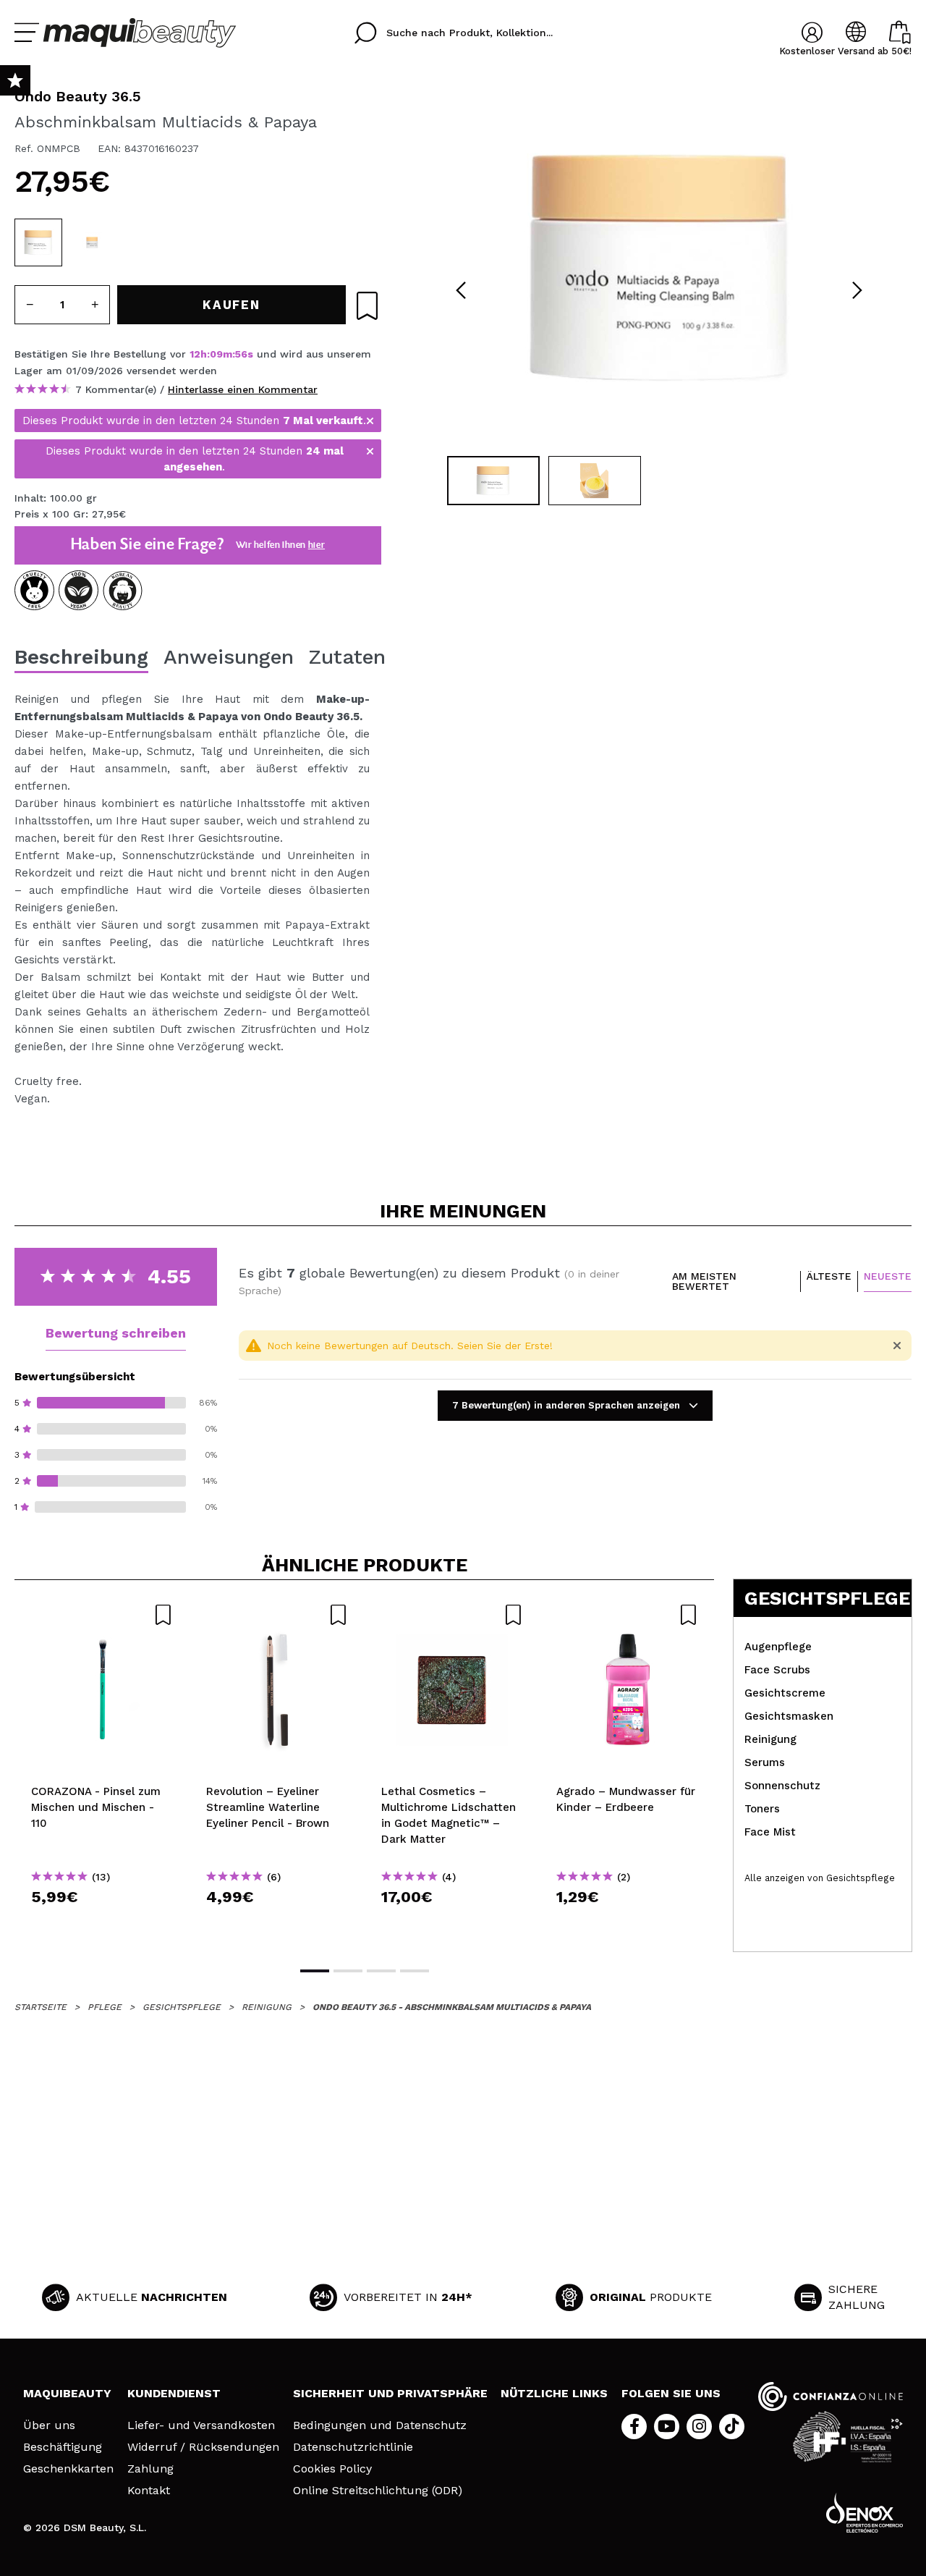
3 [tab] (381, 1971)
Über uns (49, 2425)
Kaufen (102, 1923)
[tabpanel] (659, 268)
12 (195, 354)
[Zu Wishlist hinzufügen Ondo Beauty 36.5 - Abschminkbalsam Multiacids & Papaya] (367, 306)
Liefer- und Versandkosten (201, 2425)
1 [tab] (315, 1971)
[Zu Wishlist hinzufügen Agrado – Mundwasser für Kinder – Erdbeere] (627, 1615)
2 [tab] (348, 1971)
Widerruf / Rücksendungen (203, 2447)
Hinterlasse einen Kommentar (243, 389)
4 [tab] (415, 1971)
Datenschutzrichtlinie (353, 2447)
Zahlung (150, 2469)
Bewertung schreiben (116, 1333)
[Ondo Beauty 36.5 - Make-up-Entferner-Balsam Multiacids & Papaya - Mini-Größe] (92, 242)
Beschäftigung (63, 2447)
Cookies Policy (332, 2469)
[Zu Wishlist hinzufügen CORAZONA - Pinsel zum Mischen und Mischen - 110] (102, 1615)
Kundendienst (174, 2393)
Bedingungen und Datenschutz (380, 2425)
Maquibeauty (67, 2393)
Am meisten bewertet (704, 1281)
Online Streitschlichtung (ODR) (378, 2491)
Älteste (829, 1276)
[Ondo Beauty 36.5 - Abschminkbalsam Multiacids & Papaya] (38, 242)
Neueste (888, 1276)
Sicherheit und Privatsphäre (390, 2393)
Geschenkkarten (68, 2469)
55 (241, 354)
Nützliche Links (554, 2393)
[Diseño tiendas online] (865, 2513)
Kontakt (149, 2491)
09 (216, 354)
